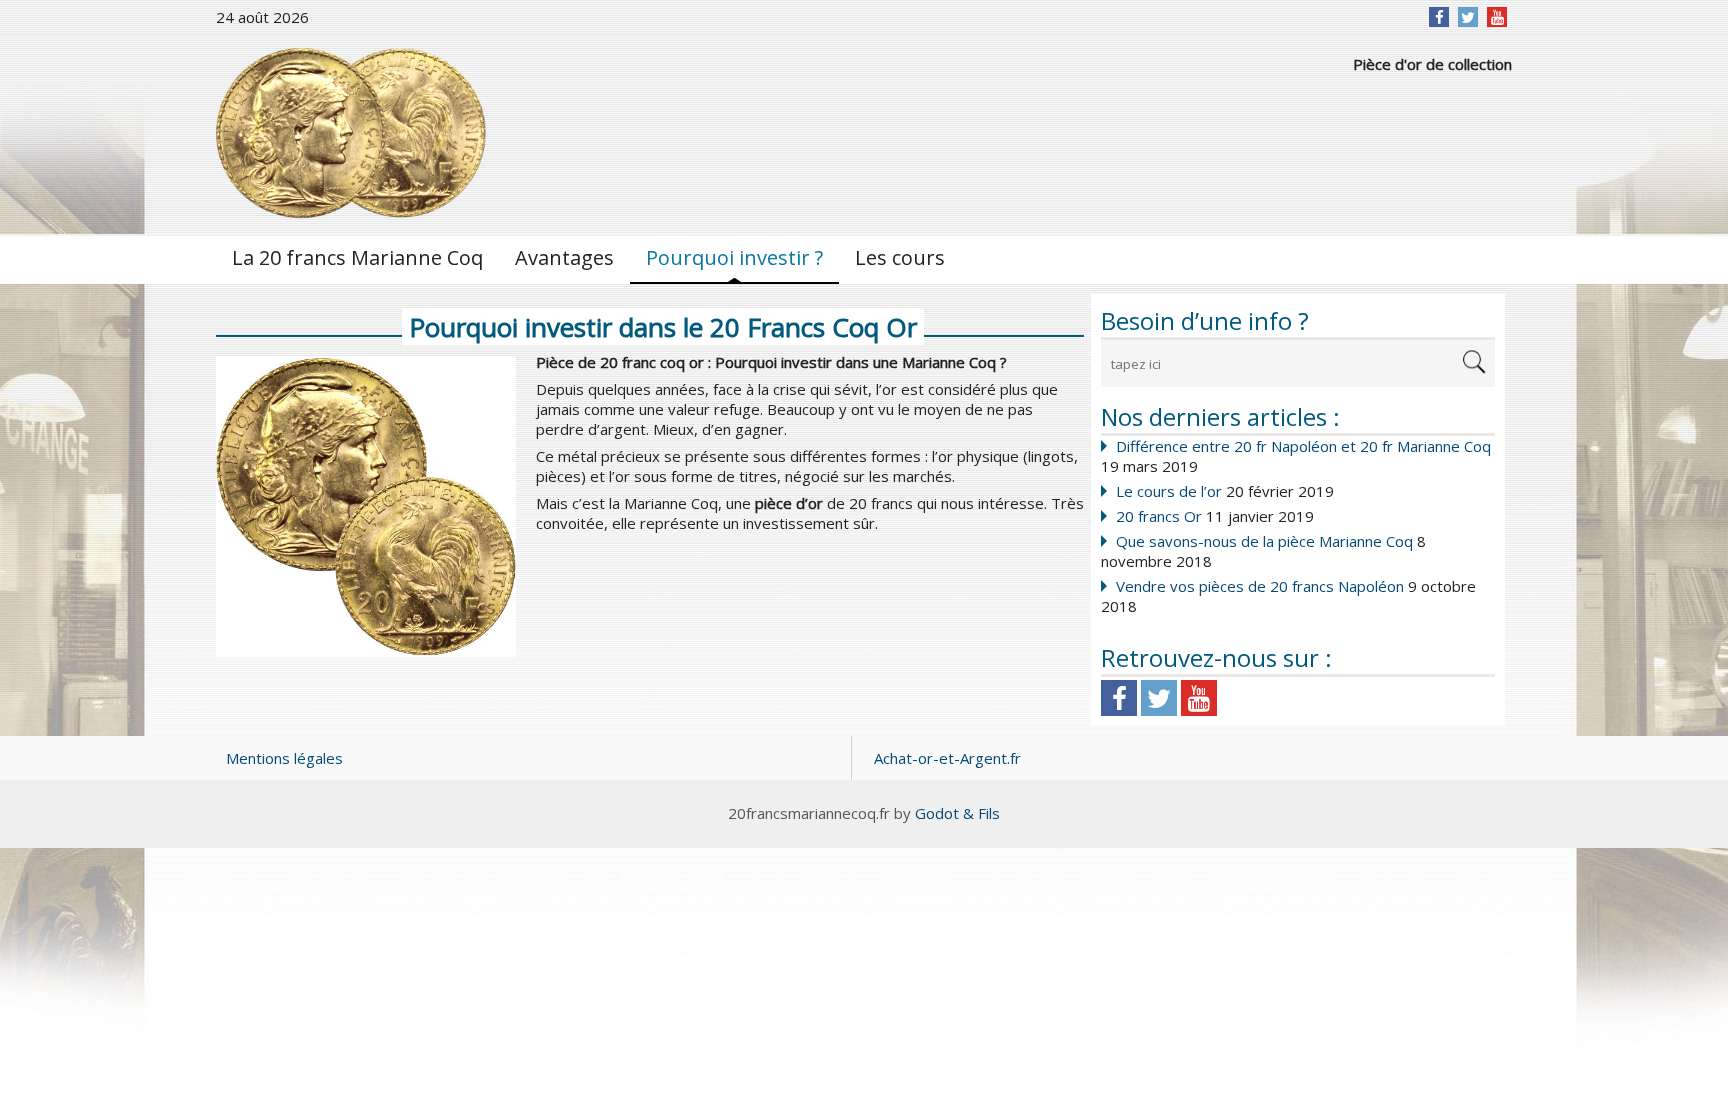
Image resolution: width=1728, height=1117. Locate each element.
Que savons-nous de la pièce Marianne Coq (1264, 541)
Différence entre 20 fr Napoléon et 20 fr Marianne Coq (1303, 446)
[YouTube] (1497, 17)
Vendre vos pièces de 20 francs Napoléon (1260, 586)
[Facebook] (1439, 17)
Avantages (564, 257)
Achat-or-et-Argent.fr (947, 758)
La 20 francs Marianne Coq (357, 257)
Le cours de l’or (1169, 491)
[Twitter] (1468, 17)
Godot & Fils (957, 813)
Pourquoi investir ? (734, 257)
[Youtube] (1199, 698)
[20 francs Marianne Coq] (351, 133)
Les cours (900, 257)
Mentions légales (284, 758)
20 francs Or (1159, 516)
